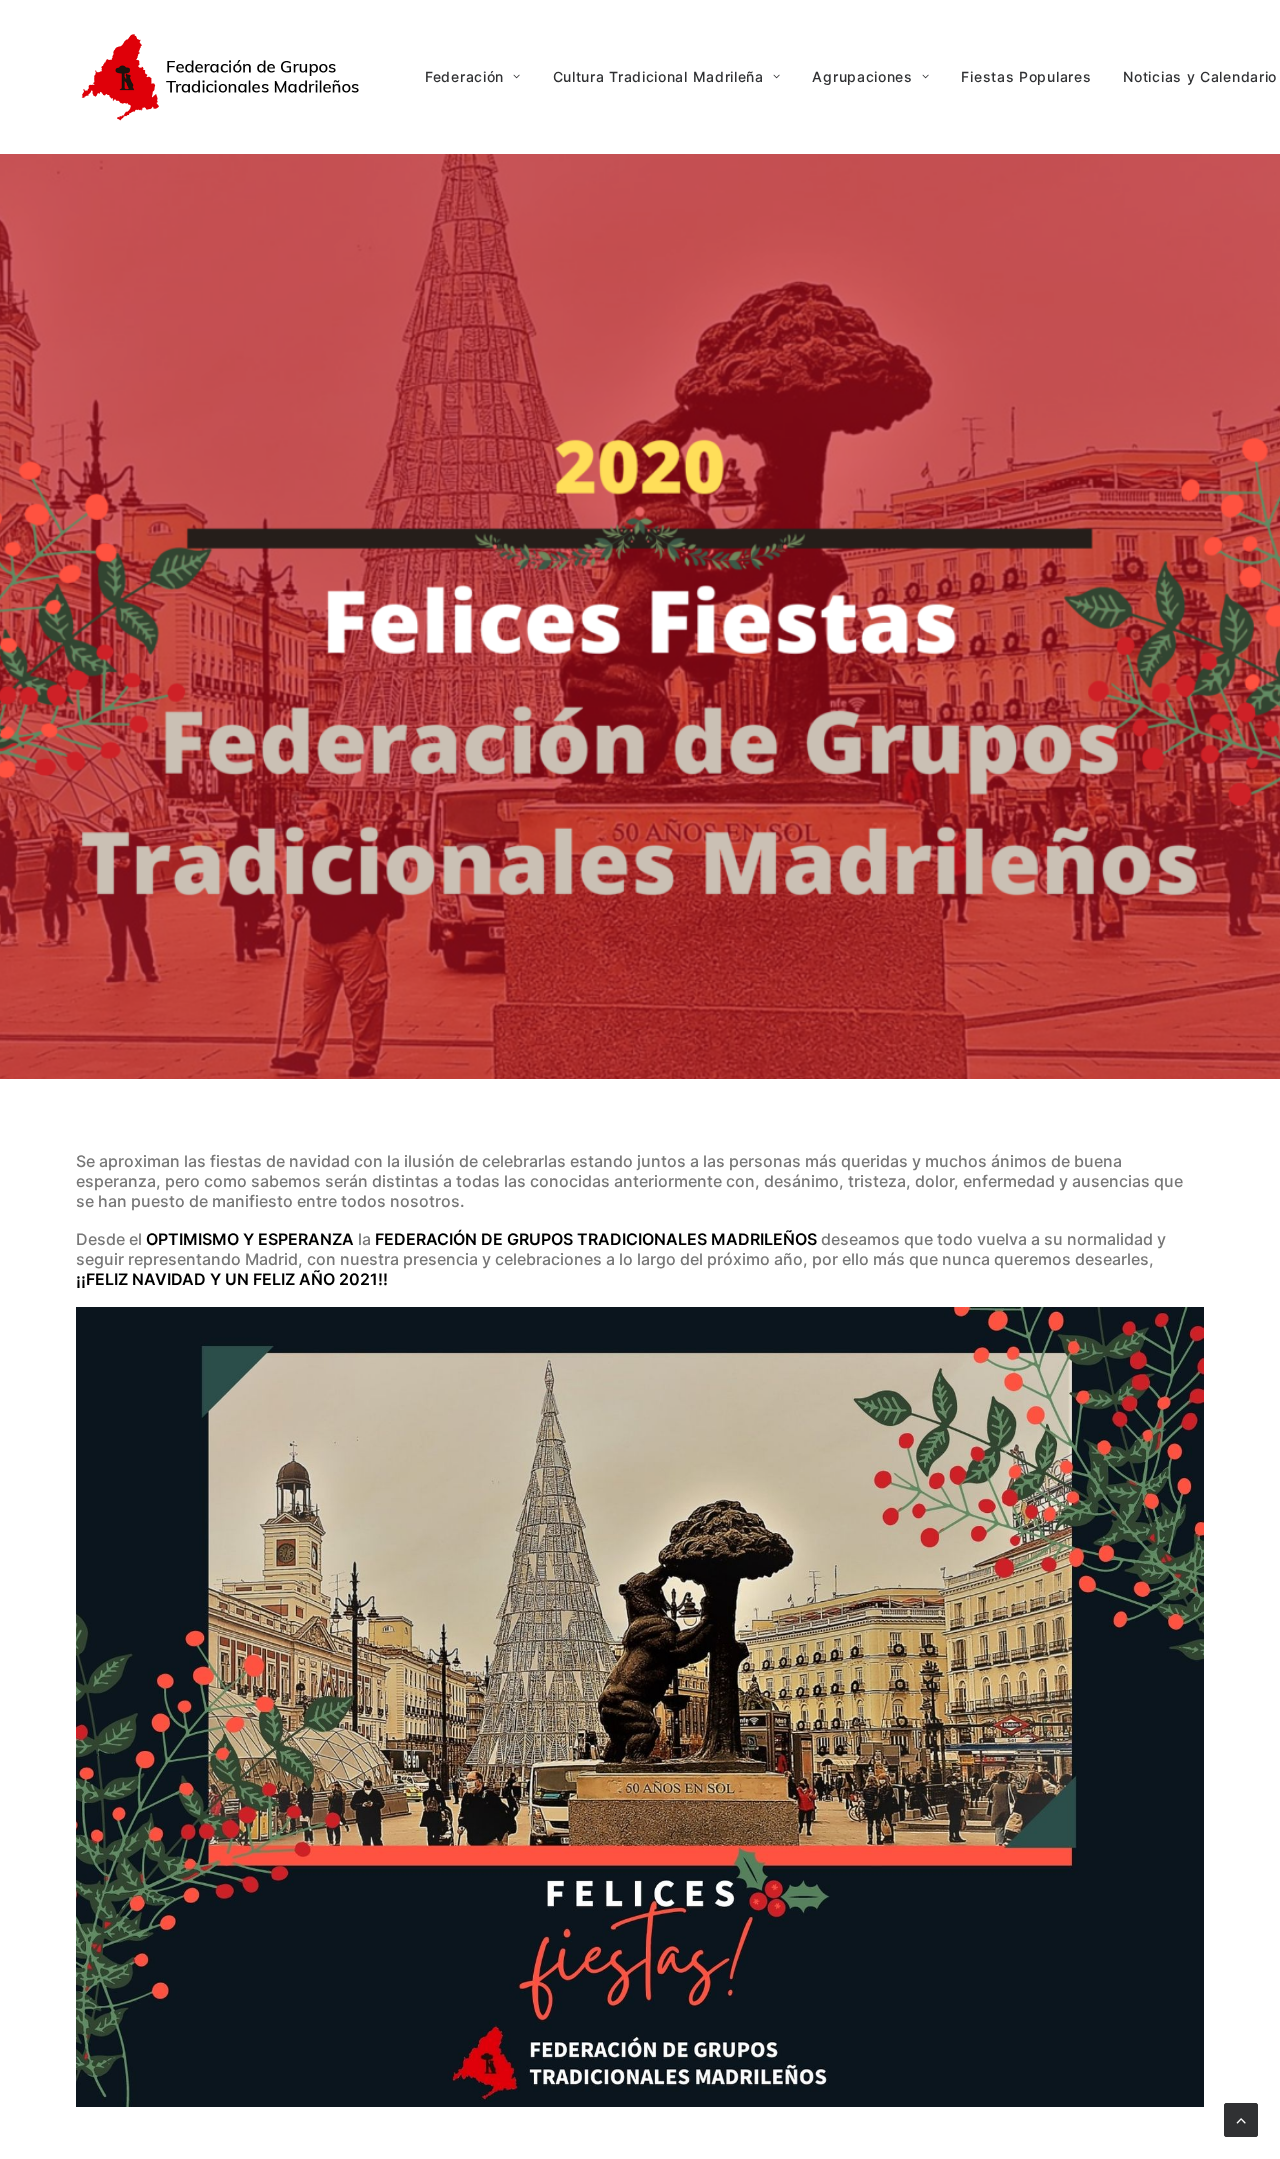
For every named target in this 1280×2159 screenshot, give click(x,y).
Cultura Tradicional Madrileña (658, 76)
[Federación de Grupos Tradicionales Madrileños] (226, 77)
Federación (464, 76)
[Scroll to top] (1241, 2118)
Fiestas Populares (1026, 76)
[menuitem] (480, 77)
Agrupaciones (862, 76)
